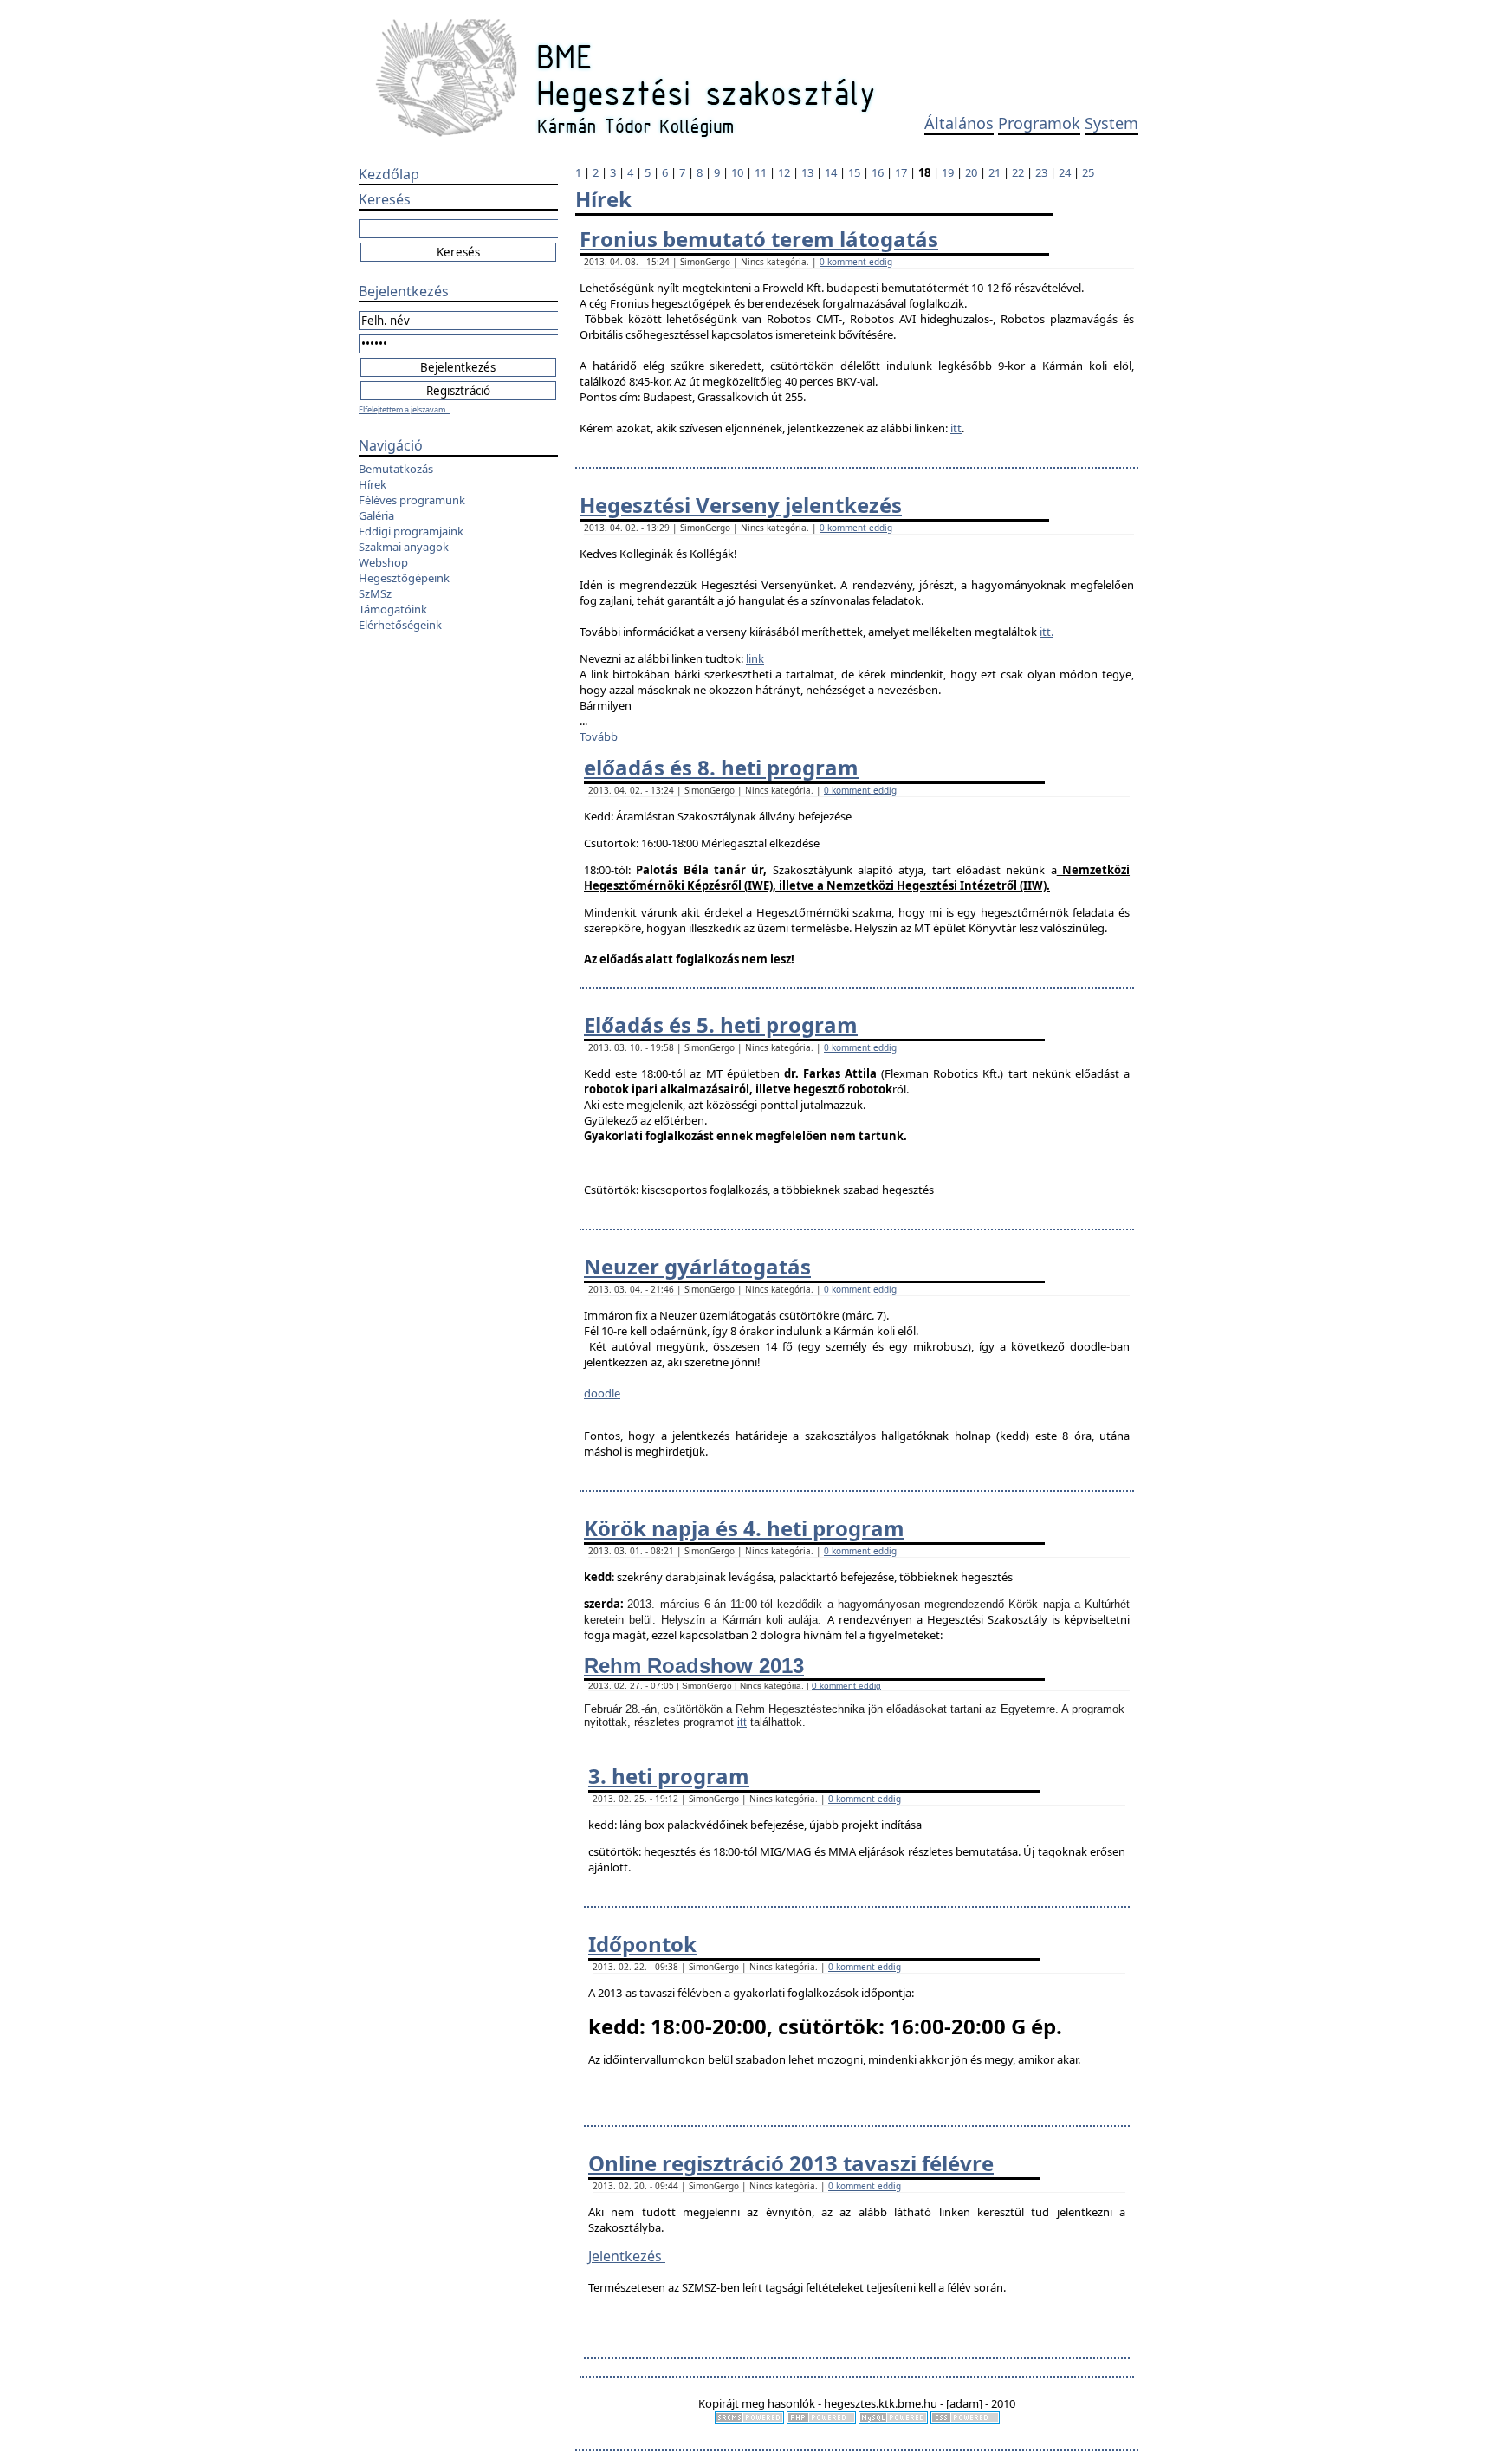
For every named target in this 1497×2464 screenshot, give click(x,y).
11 (761, 172)
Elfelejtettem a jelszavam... (405, 409)
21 (995, 172)
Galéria (376, 515)
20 (971, 172)
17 (901, 172)
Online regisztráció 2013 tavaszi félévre (791, 2163)
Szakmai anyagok (404, 547)
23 (1041, 172)
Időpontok (642, 1944)
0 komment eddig (856, 262)
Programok (1039, 123)
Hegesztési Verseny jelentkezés (741, 505)
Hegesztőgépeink (404, 578)
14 (831, 172)
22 (1018, 172)
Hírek (373, 484)
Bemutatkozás (396, 469)
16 (878, 172)
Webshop (383, 562)
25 (1088, 172)
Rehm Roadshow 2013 (694, 1666)
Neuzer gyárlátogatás (697, 1266)
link (755, 658)
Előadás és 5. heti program (721, 1025)
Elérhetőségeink (400, 625)
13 (807, 172)
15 (854, 172)
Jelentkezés (627, 2256)
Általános (959, 123)
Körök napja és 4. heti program (744, 1528)
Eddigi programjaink (411, 531)
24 (1065, 172)
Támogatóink (393, 609)
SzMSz (375, 593)
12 (784, 172)
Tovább (599, 736)
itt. (1047, 632)
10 (737, 172)
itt (956, 428)
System (1111, 123)
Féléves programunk (412, 500)
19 (948, 172)
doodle (602, 1393)
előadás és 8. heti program (721, 767)
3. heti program (669, 1776)
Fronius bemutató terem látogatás (759, 239)
